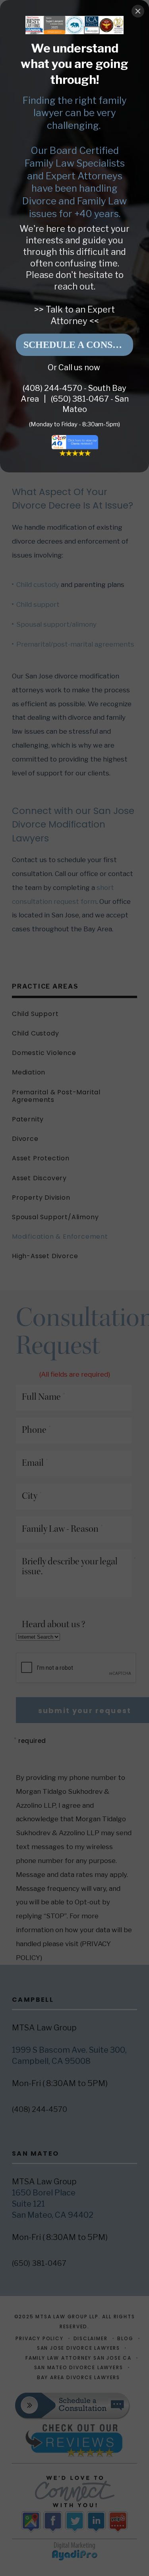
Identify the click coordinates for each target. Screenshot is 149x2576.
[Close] (138, 11)
